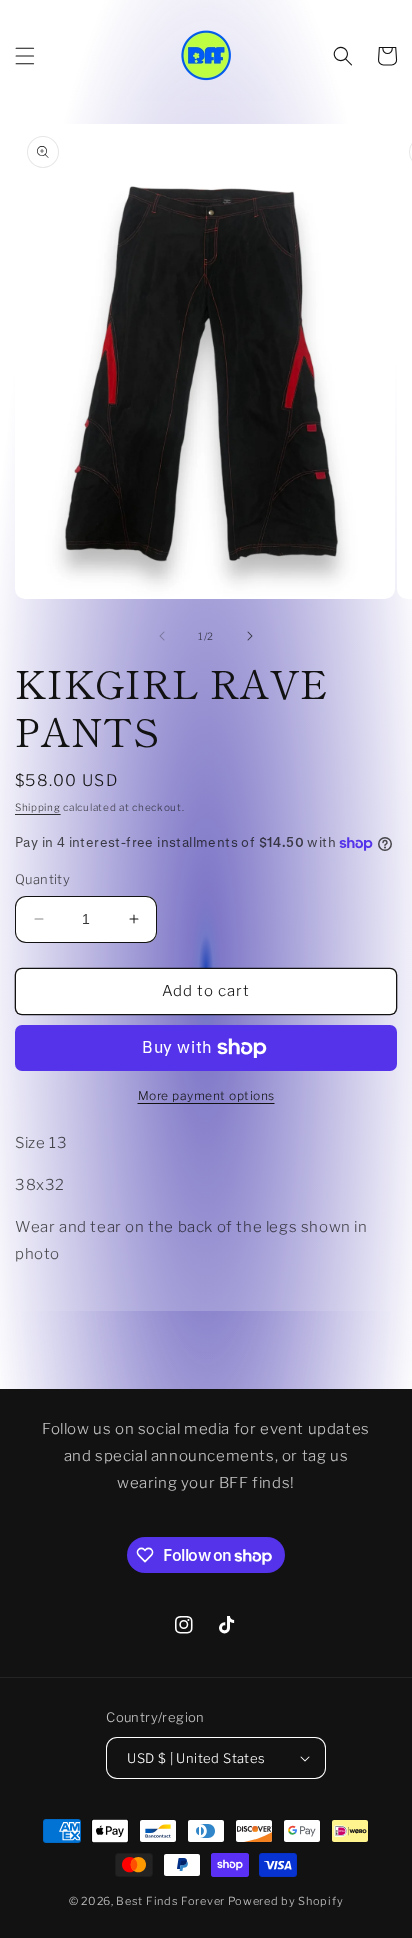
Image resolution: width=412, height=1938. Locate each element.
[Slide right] (250, 636)
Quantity (42, 879)
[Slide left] (162, 636)
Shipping (38, 807)
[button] (25, 56)
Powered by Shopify (286, 1901)
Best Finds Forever (170, 1901)
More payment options (206, 1095)
